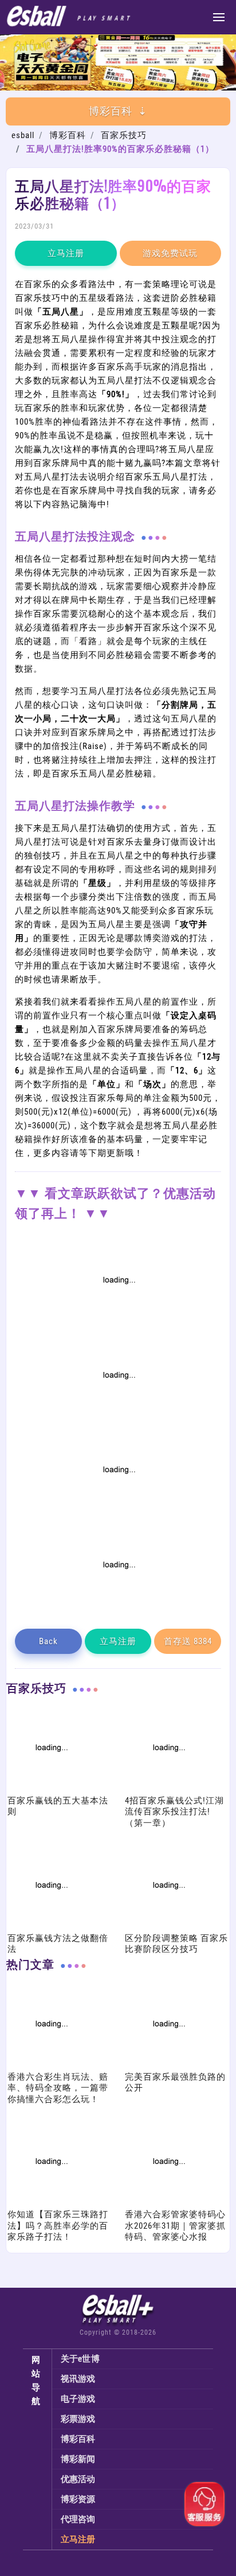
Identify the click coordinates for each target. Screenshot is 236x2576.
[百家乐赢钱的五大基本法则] (50, 1789)
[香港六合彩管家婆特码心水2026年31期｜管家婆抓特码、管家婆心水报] (168, 2202)
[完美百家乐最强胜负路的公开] (168, 2065)
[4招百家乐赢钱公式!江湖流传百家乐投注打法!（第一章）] (168, 1789)
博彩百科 (68, 135)
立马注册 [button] (66, 253)
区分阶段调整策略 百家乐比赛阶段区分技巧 (176, 1944)
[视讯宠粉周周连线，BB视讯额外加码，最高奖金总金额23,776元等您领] (118, 1321)
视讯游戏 (78, 2379)
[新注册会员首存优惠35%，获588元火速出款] (118, 1606)
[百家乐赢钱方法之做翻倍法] (50, 1926)
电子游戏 (78, 2399)
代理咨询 (78, 2519)
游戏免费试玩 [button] (170, 253)
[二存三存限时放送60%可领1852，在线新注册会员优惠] (118, 1511)
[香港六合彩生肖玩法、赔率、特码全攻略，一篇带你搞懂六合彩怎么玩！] (50, 2065)
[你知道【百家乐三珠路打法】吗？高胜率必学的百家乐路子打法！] (50, 2202)
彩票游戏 (78, 2419)
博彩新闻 (78, 2459)
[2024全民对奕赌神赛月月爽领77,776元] (118, 1416)
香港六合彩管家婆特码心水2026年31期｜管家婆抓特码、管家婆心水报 (175, 2226)
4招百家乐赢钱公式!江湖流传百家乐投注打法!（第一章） (174, 1812)
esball (23, 135)
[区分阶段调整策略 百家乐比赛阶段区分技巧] (168, 1926)
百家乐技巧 (124, 135)
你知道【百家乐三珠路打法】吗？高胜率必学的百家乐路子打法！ (58, 2226)
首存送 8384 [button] (188, 1641)
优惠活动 (78, 2479)
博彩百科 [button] (111, 111)
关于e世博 (80, 2359)
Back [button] (48, 1641)
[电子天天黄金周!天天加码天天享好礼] (118, 88)
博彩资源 (78, 2499)
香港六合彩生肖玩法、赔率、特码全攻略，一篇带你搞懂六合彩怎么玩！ (58, 2088)
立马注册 (78, 2539)
